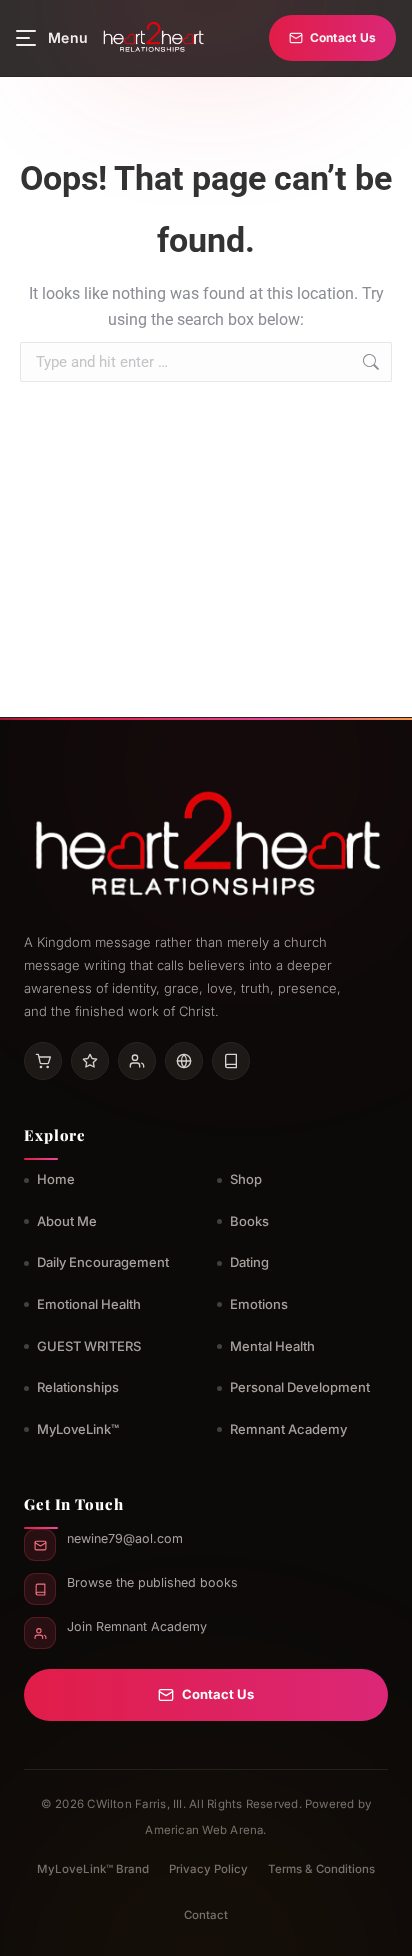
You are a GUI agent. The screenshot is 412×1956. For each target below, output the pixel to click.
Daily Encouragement (103, 1262)
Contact (206, 1915)
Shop (246, 1179)
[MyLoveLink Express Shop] (231, 1061)
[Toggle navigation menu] (26, 38)
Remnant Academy (288, 1429)
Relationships (78, 1387)
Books (249, 1221)
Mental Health (272, 1346)
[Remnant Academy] (137, 1061)
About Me (67, 1221)
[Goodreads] (90, 1061)
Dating (249, 1262)
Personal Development (300, 1387)
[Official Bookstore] (184, 1061)
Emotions (259, 1304)
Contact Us (343, 37)
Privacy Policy (208, 1869)
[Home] (152, 38)
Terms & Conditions (321, 1869)
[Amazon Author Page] (43, 1061)
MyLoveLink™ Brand (93, 1869)
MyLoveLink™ (78, 1429)
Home (56, 1179)
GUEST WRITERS (89, 1346)
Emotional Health (89, 1304)
